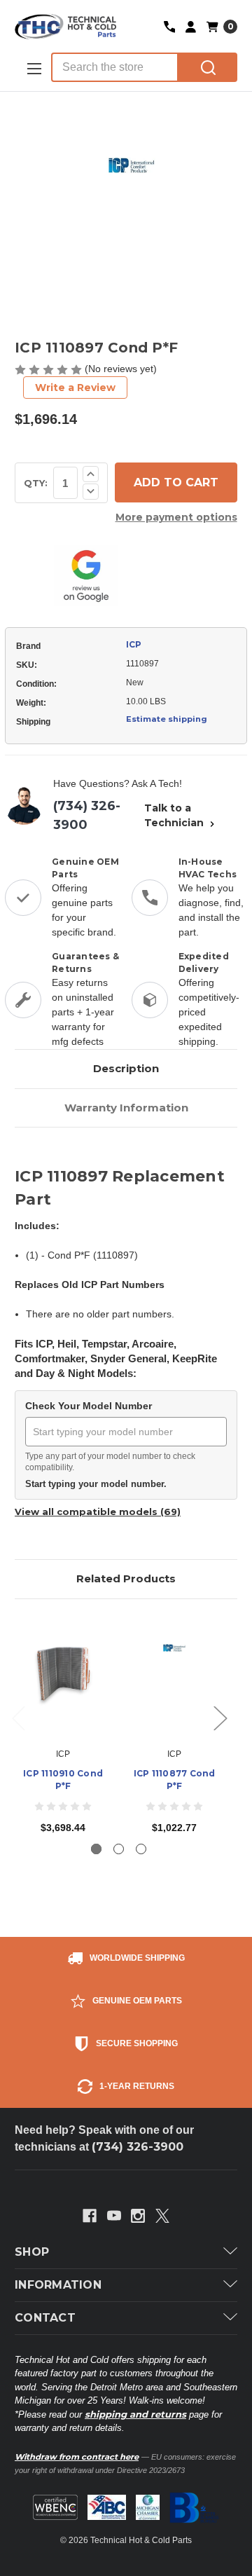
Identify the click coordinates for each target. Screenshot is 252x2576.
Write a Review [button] (75, 388)
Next (220, 1717)
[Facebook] (90, 2216)
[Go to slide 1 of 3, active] (96, 1849)
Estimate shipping (167, 719)
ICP (134, 644)
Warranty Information (126, 1108)
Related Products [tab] (126, 1578)
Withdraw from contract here (77, 2457)
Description (126, 1068)
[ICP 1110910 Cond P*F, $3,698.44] (63, 1677)
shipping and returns (135, 2414)
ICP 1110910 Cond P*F (63, 1780)
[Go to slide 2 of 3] (119, 1849)
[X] (162, 2216)
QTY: (36, 483)
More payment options (176, 517)
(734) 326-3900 (87, 815)
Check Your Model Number (89, 1406)
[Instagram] (138, 2216)
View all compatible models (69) (98, 1512)
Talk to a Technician (175, 815)
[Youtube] (114, 2216)
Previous (18, 1717)
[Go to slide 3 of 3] (141, 1849)
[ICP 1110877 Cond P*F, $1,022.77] (174, 1677)
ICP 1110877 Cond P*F (175, 1780)
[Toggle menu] (33, 68)
